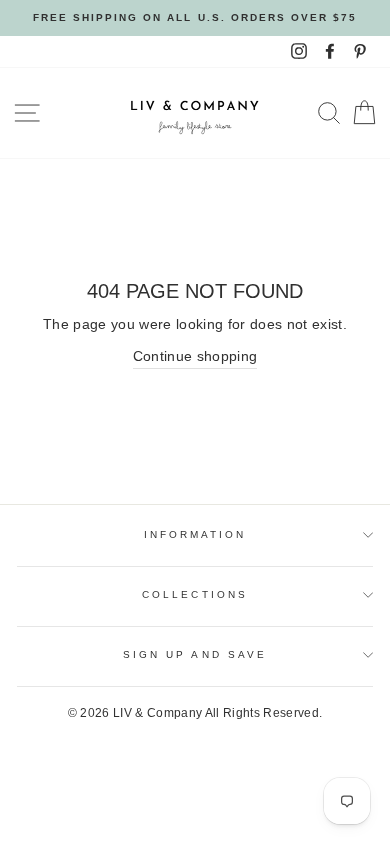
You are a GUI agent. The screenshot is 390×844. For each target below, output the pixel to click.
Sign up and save (195, 654)
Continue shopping (195, 356)
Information (195, 534)
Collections (195, 594)
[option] (195, 18)
